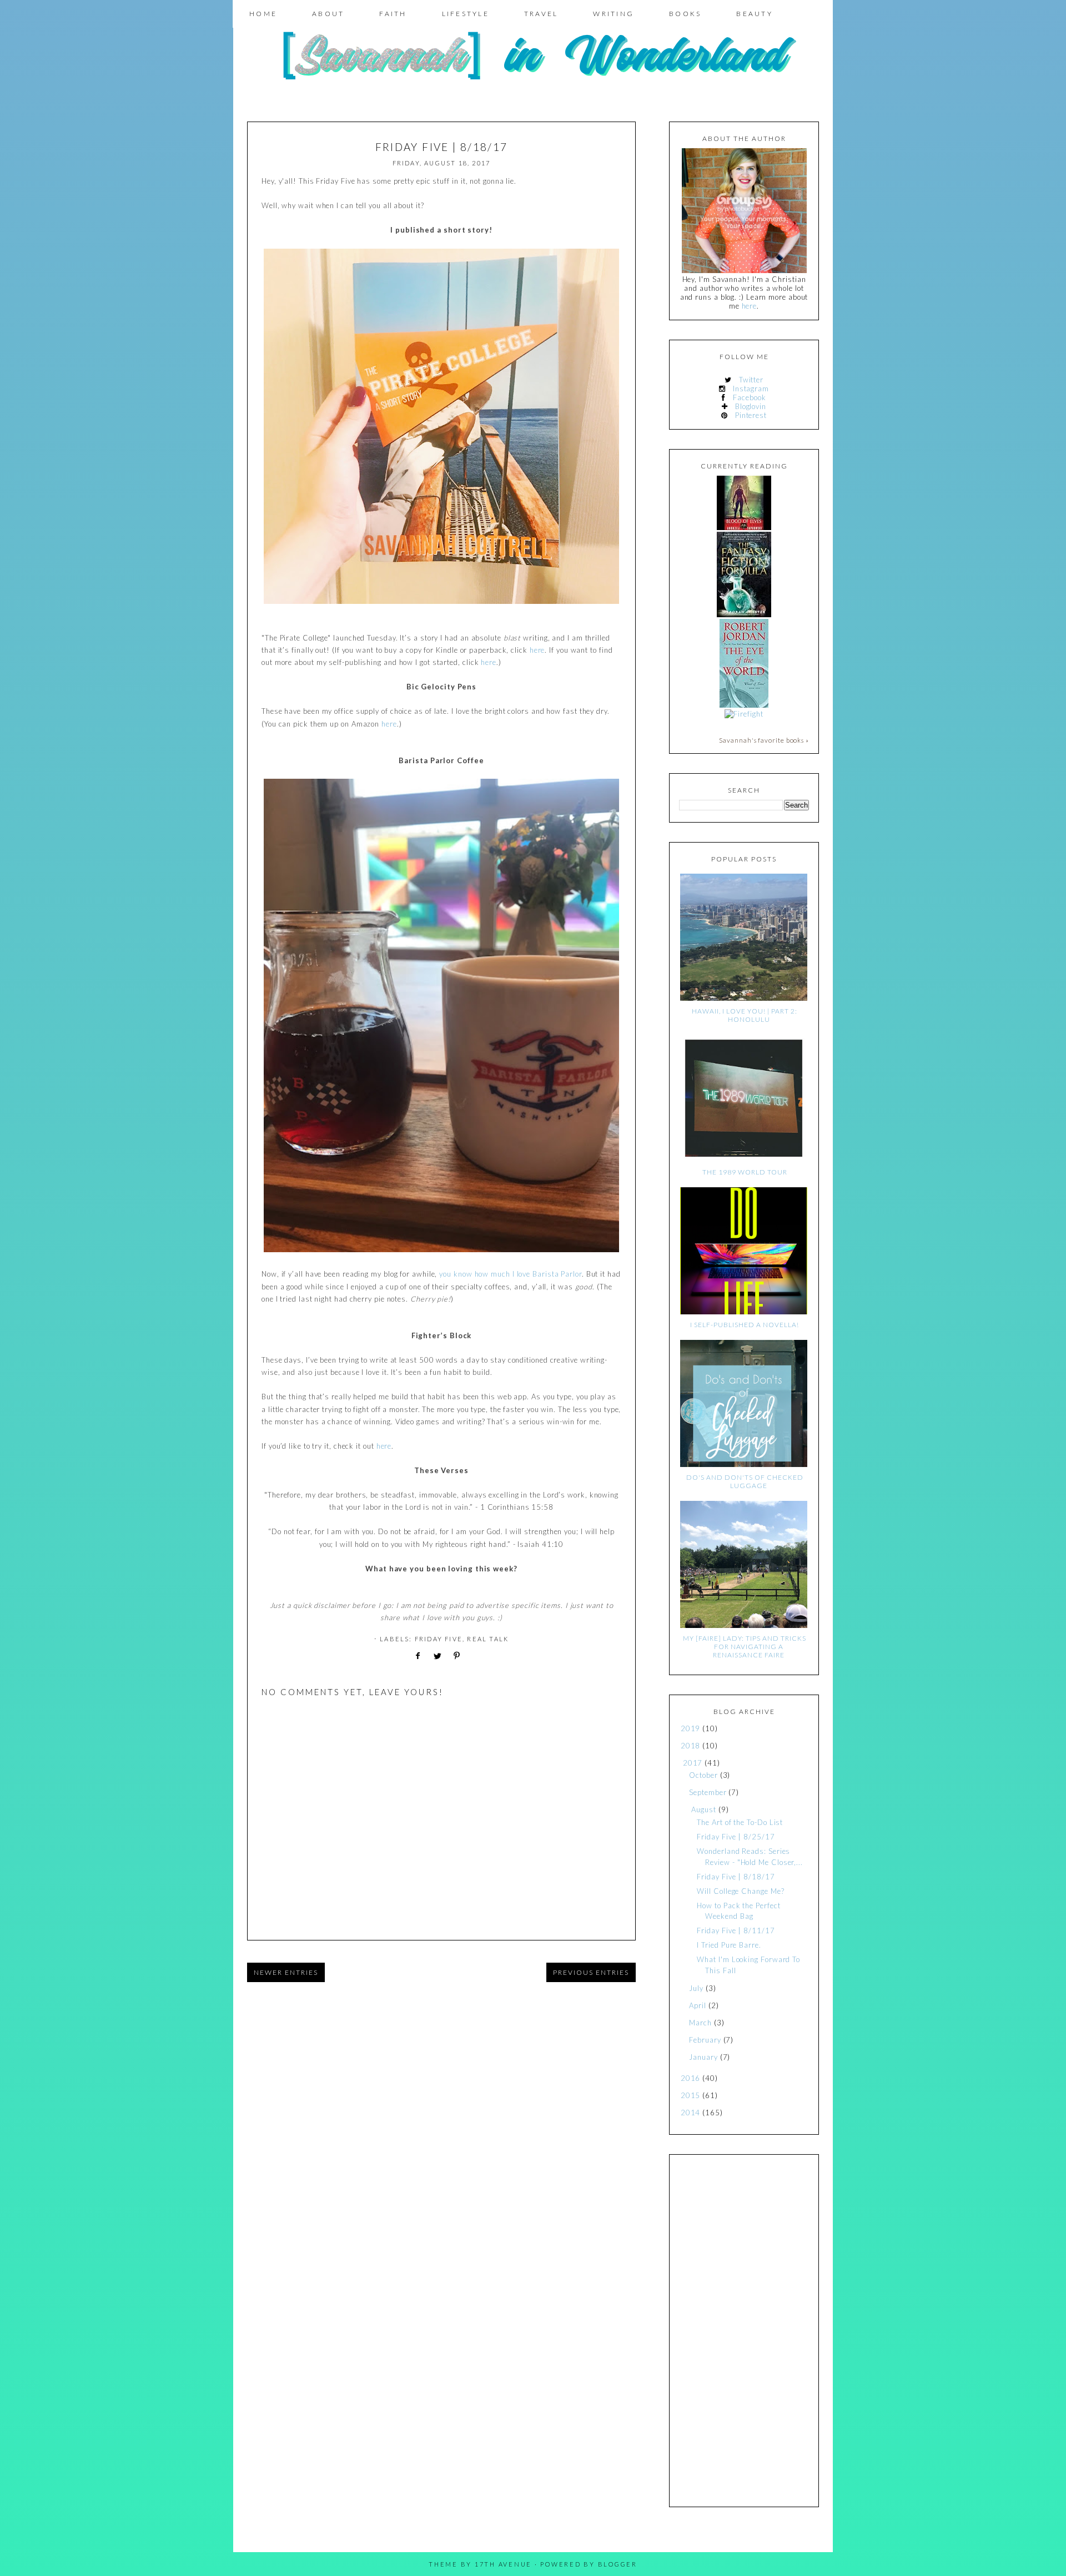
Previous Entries (591, 1972)
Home (263, 14)
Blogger (618, 2564)
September (708, 1792)
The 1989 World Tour (745, 1172)
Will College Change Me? (740, 1891)
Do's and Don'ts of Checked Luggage (745, 1481)
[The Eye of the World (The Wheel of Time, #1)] (744, 705)
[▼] (681, 1763)
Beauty (755, 14)
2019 (691, 1728)
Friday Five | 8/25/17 (736, 1837)
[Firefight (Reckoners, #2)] (744, 714)
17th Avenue (503, 2564)
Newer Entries (286, 1972)
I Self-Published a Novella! (745, 1325)
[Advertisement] (744, 2331)
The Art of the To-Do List (740, 1822)
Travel (541, 14)
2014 (691, 2113)
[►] (680, 1729)
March (700, 2023)
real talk (488, 1639)
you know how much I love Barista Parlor (511, 1274)
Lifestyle (466, 14)
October (703, 1775)
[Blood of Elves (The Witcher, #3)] (744, 527)
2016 (691, 2078)
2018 (691, 1746)
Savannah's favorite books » (764, 740)
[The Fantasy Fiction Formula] (744, 614)
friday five (439, 1639)
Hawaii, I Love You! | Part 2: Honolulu (745, 1015)
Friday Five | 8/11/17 (736, 1930)
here (537, 650)
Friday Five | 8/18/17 (736, 1877)
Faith (393, 14)
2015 (691, 2095)
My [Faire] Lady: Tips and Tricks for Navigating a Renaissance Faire (745, 1647)
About (328, 14)
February (705, 2040)
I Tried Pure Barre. (729, 1945)
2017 (693, 1763)
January (703, 2057)
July (696, 1988)
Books (685, 14)
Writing (614, 14)
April (698, 2005)
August (703, 1809)
